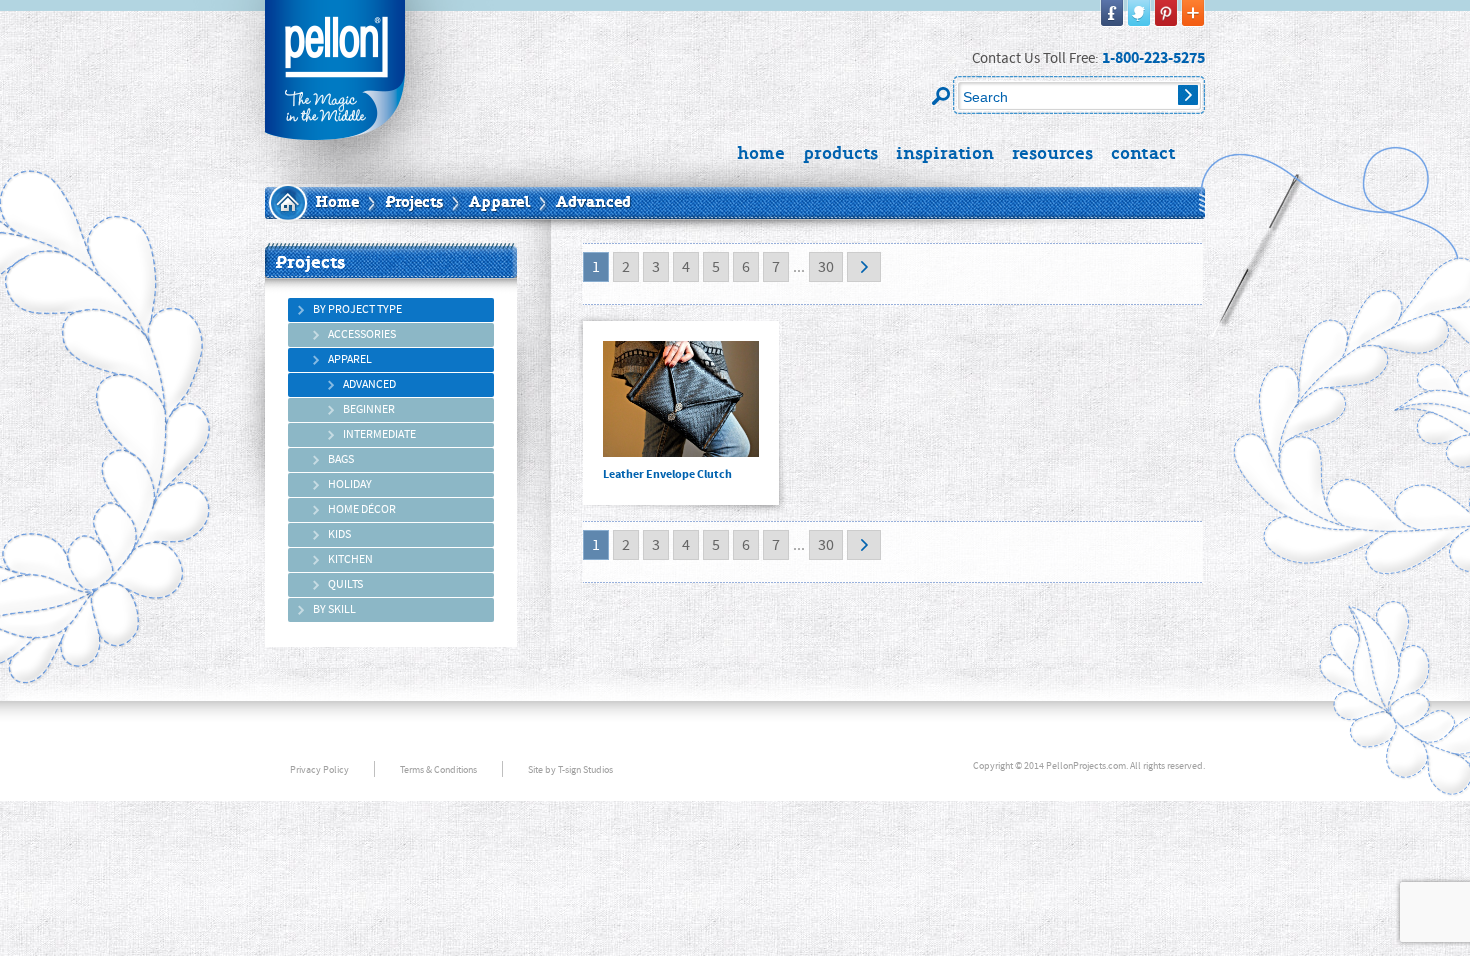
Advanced (593, 203)
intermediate (379, 434)
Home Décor (362, 509)
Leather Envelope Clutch (681, 413)
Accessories (362, 334)
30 (826, 267)
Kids (339, 534)
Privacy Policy (319, 769)
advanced (369, 384)
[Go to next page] (864, 267)
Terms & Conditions (438, 769)
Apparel (499, 203)
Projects (414, 203)
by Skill (334, 609)
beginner (369, 409)
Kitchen (350, 559)
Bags (341, 459)
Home (337, 203)
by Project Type (357, 309)
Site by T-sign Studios (570, 769)
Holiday (350, 484)
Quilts (345, 584)
